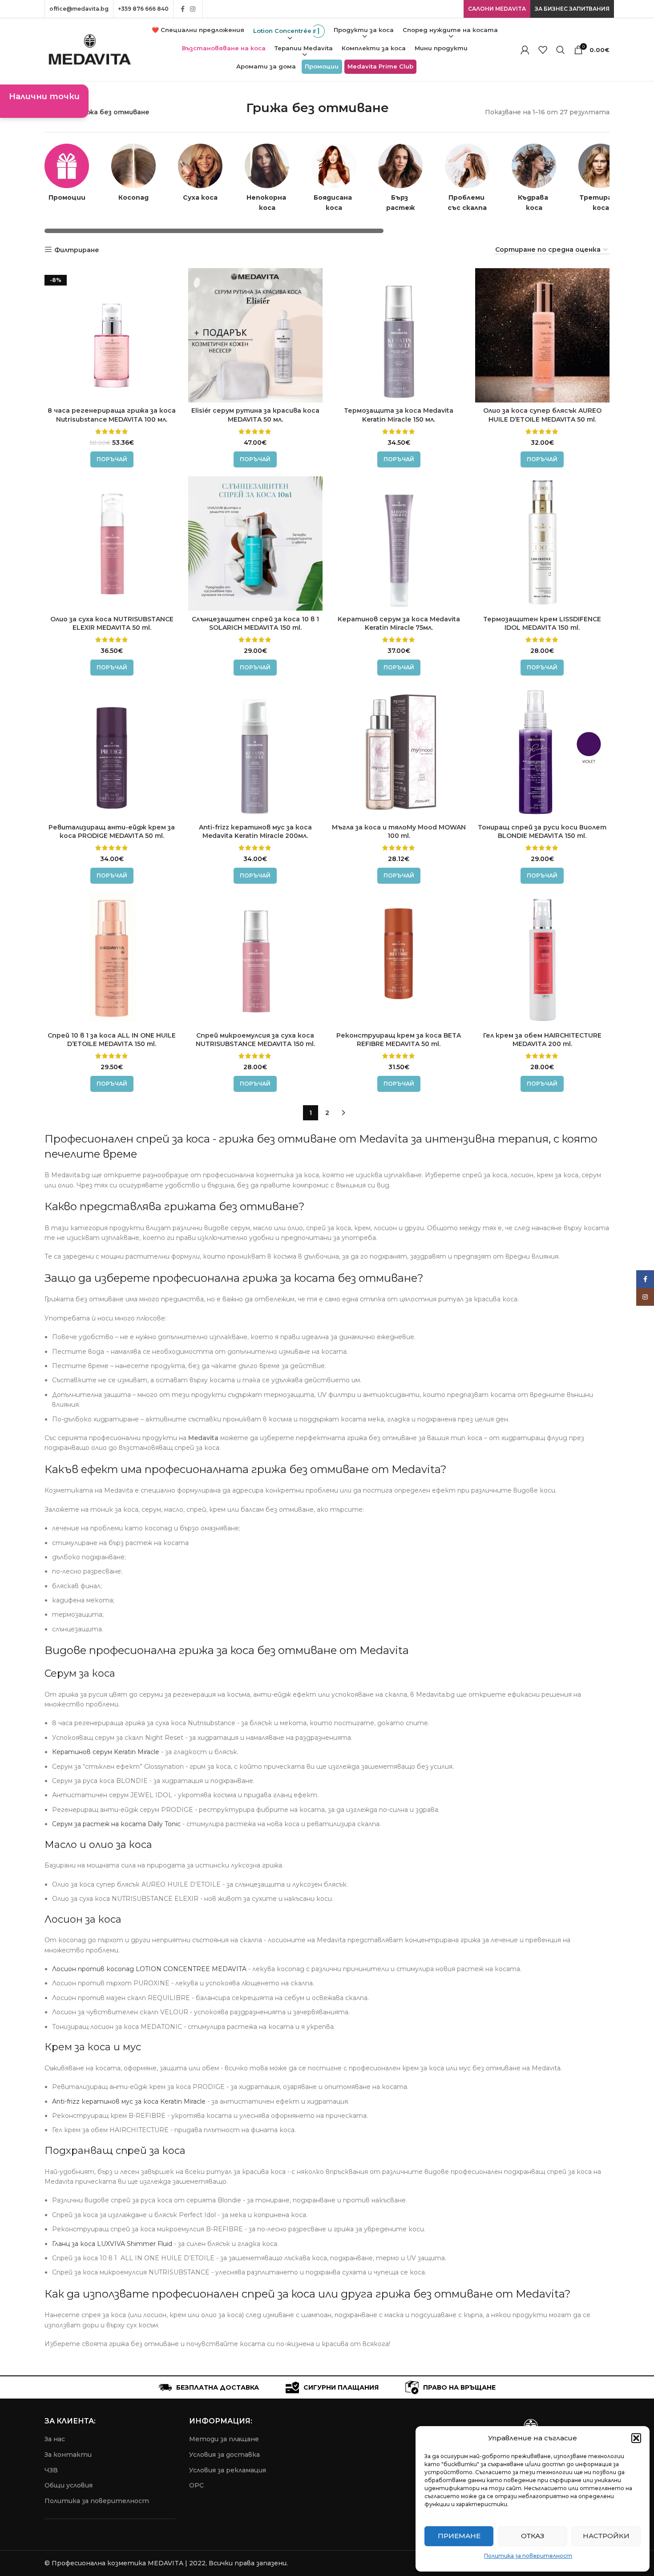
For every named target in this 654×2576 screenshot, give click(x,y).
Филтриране (77, 250)
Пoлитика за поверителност (97, 2501)
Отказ (533, 2536)
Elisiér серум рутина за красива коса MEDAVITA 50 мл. (255, 415)
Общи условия (69, 2485)
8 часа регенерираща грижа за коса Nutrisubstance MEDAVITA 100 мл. (112, 415)
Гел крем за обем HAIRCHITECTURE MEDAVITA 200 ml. (542, 1040)
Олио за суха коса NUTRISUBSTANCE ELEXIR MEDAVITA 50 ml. (112, 624)
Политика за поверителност (528, 2556)
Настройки (606, 2536)
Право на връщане (459, 2387)
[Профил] (525, 50)
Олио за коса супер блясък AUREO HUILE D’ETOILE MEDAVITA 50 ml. (542, 415)
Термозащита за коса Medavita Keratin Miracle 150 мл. (399, 415)
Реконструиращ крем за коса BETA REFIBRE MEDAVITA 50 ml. (399, 1040)
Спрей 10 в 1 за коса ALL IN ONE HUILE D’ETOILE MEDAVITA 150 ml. (112, 1040)
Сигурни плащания (341, 2387)
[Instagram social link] (193, 9)
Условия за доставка (224, 2455)
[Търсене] (561, 50)
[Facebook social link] (183, 9)
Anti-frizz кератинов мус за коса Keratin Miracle (129, 2101)
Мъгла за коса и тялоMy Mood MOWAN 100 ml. (399, 832)
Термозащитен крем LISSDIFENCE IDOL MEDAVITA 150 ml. (542, 624)
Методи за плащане (224, 2439)
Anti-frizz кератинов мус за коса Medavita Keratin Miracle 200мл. (255, 832)
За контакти (68, 2455)
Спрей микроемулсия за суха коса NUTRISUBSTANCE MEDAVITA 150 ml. (255, 1040)
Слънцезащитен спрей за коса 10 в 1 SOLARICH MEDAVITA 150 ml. (255, 624)
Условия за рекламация (228, 2470)
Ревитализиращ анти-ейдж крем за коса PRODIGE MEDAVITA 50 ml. (112, 832)
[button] (636, 2438)
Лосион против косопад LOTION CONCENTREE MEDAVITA (149, 1969)
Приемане (459, 2536)
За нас (55, 2439)
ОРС (196, 2485)
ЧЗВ (51, 2470)
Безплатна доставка (218, 2387)
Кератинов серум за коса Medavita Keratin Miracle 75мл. (399, 624)
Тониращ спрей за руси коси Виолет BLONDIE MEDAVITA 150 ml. (542, 832)
